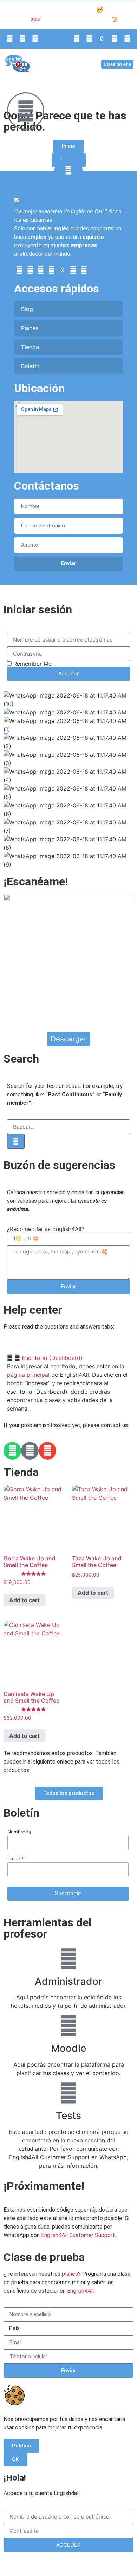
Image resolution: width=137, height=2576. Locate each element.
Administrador (68, 1981)
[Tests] (68, 2093)
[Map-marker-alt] (35, 39)
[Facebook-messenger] (30, 1451)
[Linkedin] (89, 39)
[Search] (16, 1141)
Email (16, 1858)
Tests (68, 2116)
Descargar (69, 1039)
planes (70, 2274)
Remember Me (32, 664)
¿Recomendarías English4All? (46, 1229)
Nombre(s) (19, 1832)
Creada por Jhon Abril (41, 593)
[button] (75, 64)
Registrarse (103, 2563)
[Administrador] (68, 1959)
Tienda (30, 347)
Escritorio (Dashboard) (52, 1358)
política (116, 593)
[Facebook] (127, 39)
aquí (36, 20)
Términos (88, 593)
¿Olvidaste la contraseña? (52, 2563)
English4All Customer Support (78, 2235)
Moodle (68, 2048)
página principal (28, 1375)
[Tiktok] (102, 39)
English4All (80, 2291)
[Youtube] (77, 39)
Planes (30, 328)
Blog (27, 309)
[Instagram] (115, 39)
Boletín (30, 366)
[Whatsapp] (10, 39)
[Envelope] (22, 39)
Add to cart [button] (24, 1600)
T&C (106, 20)
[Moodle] (68, 2026)
